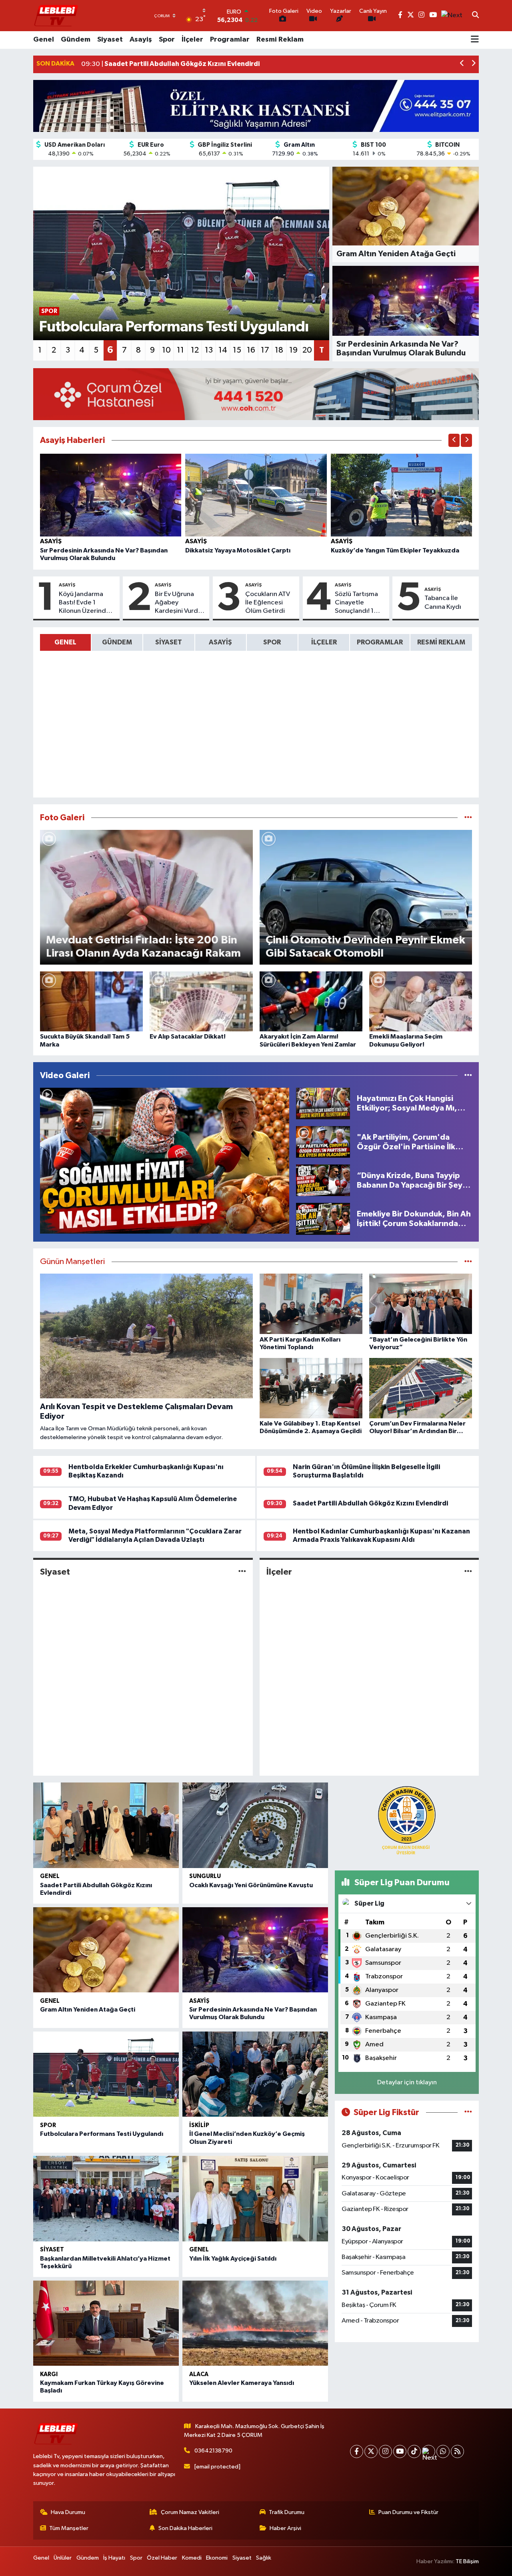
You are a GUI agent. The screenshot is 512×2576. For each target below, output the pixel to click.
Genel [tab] (65, 642)
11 (180, 350)
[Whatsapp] (443, 2451)
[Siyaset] (242, 1572)
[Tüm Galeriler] (468, 818)
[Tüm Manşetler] (468, 1262)
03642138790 (213, 2451)
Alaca (199, 2374)
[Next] (429, 2451)
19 (293, 350)
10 (166, 350)
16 (251, 350)
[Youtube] (400, 2451)
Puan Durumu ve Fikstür (408, 2512)
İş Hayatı (114, 2558)
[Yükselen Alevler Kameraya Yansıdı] (255, 2323)
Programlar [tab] (380, 642)
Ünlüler (63, 2558)
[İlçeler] (468, 1572)
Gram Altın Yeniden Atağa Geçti (88, 2010)
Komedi (192, 2558)
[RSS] (457, 2451)
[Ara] (475, 16)
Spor (167, 40)
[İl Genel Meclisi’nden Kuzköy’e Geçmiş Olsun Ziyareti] (255, 2074)
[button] (462, 64)
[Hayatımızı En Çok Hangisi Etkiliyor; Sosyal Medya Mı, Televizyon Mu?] (323, 1103)
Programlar (230, 40)
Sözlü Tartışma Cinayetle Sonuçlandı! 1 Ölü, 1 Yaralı (356, 603)
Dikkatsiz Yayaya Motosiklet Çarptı (238, 550)
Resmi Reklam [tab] (441, 642)
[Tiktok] (414, 2451)
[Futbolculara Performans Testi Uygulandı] (106, 2074)
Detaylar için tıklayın (407, 2083)
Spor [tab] (272, 642)
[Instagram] (385, 2451)
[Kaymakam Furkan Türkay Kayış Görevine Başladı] (106, 2323)
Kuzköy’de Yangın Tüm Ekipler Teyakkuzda (395, 550)
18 (279, 350)
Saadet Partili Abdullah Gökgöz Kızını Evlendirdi (370, 1503)
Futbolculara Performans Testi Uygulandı (102, 2134)
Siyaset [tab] (169, 642)
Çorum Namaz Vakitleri (190, 2512)
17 (265, 350)
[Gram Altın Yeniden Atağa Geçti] (106, 1950)
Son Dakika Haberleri (185, 2528)
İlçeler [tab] (324, 642)
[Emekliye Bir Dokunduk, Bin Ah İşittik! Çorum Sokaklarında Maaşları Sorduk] (323, 1219)
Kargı (49, 2374)
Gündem (76, 40)
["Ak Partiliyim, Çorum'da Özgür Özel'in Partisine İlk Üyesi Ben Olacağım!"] (323, 1142)
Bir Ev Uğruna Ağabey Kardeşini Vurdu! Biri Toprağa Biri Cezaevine (179, 603)
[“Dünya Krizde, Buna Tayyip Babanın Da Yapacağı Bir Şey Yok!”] (323, 1180)
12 (195, 350)
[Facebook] (357, 2451)
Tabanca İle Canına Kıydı (443, 602)
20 (307, 350)
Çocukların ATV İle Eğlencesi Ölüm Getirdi (268, 603)
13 (209, 350)
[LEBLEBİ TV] (56, 15)
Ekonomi (217, 2558)
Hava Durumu (68, 2512)
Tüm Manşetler (69, 2528)
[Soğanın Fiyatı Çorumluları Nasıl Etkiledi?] (165, 1161)
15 (237, 350)
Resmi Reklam (280, 40)
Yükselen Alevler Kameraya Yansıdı (242, 2383)
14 (223, 350)
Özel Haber (162, 2558)
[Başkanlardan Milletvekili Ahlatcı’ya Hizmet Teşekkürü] (106, 2199)
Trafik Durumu (287, 2512)
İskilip (199, 2125)
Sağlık (264, 2558)
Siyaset (110, 40)
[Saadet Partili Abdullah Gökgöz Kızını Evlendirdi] (106, 1825)
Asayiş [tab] (220, 642)
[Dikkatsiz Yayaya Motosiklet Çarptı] (256, 495)
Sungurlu (205, 1876)
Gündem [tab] (117, 642)
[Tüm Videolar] (468, 1076)
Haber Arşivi (285, 2528)
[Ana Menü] (475, 40)
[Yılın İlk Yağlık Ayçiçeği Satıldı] (255, 2199)
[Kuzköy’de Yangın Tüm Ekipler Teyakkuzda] (402, 495)
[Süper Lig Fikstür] (468, 2112)
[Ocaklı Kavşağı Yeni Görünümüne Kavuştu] (255, 1825)
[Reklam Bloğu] (256, 106)
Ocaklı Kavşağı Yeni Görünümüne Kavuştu (251, 1885)
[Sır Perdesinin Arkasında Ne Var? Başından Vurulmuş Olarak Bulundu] (111, 495)
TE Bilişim (467, 2561)
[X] (371, 2451)
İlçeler (192, 40)
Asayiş (141, 40)
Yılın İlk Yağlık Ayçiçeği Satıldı (233, 2259)
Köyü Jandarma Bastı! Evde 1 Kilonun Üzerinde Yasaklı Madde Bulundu (84, 603)
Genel (44, 40)
